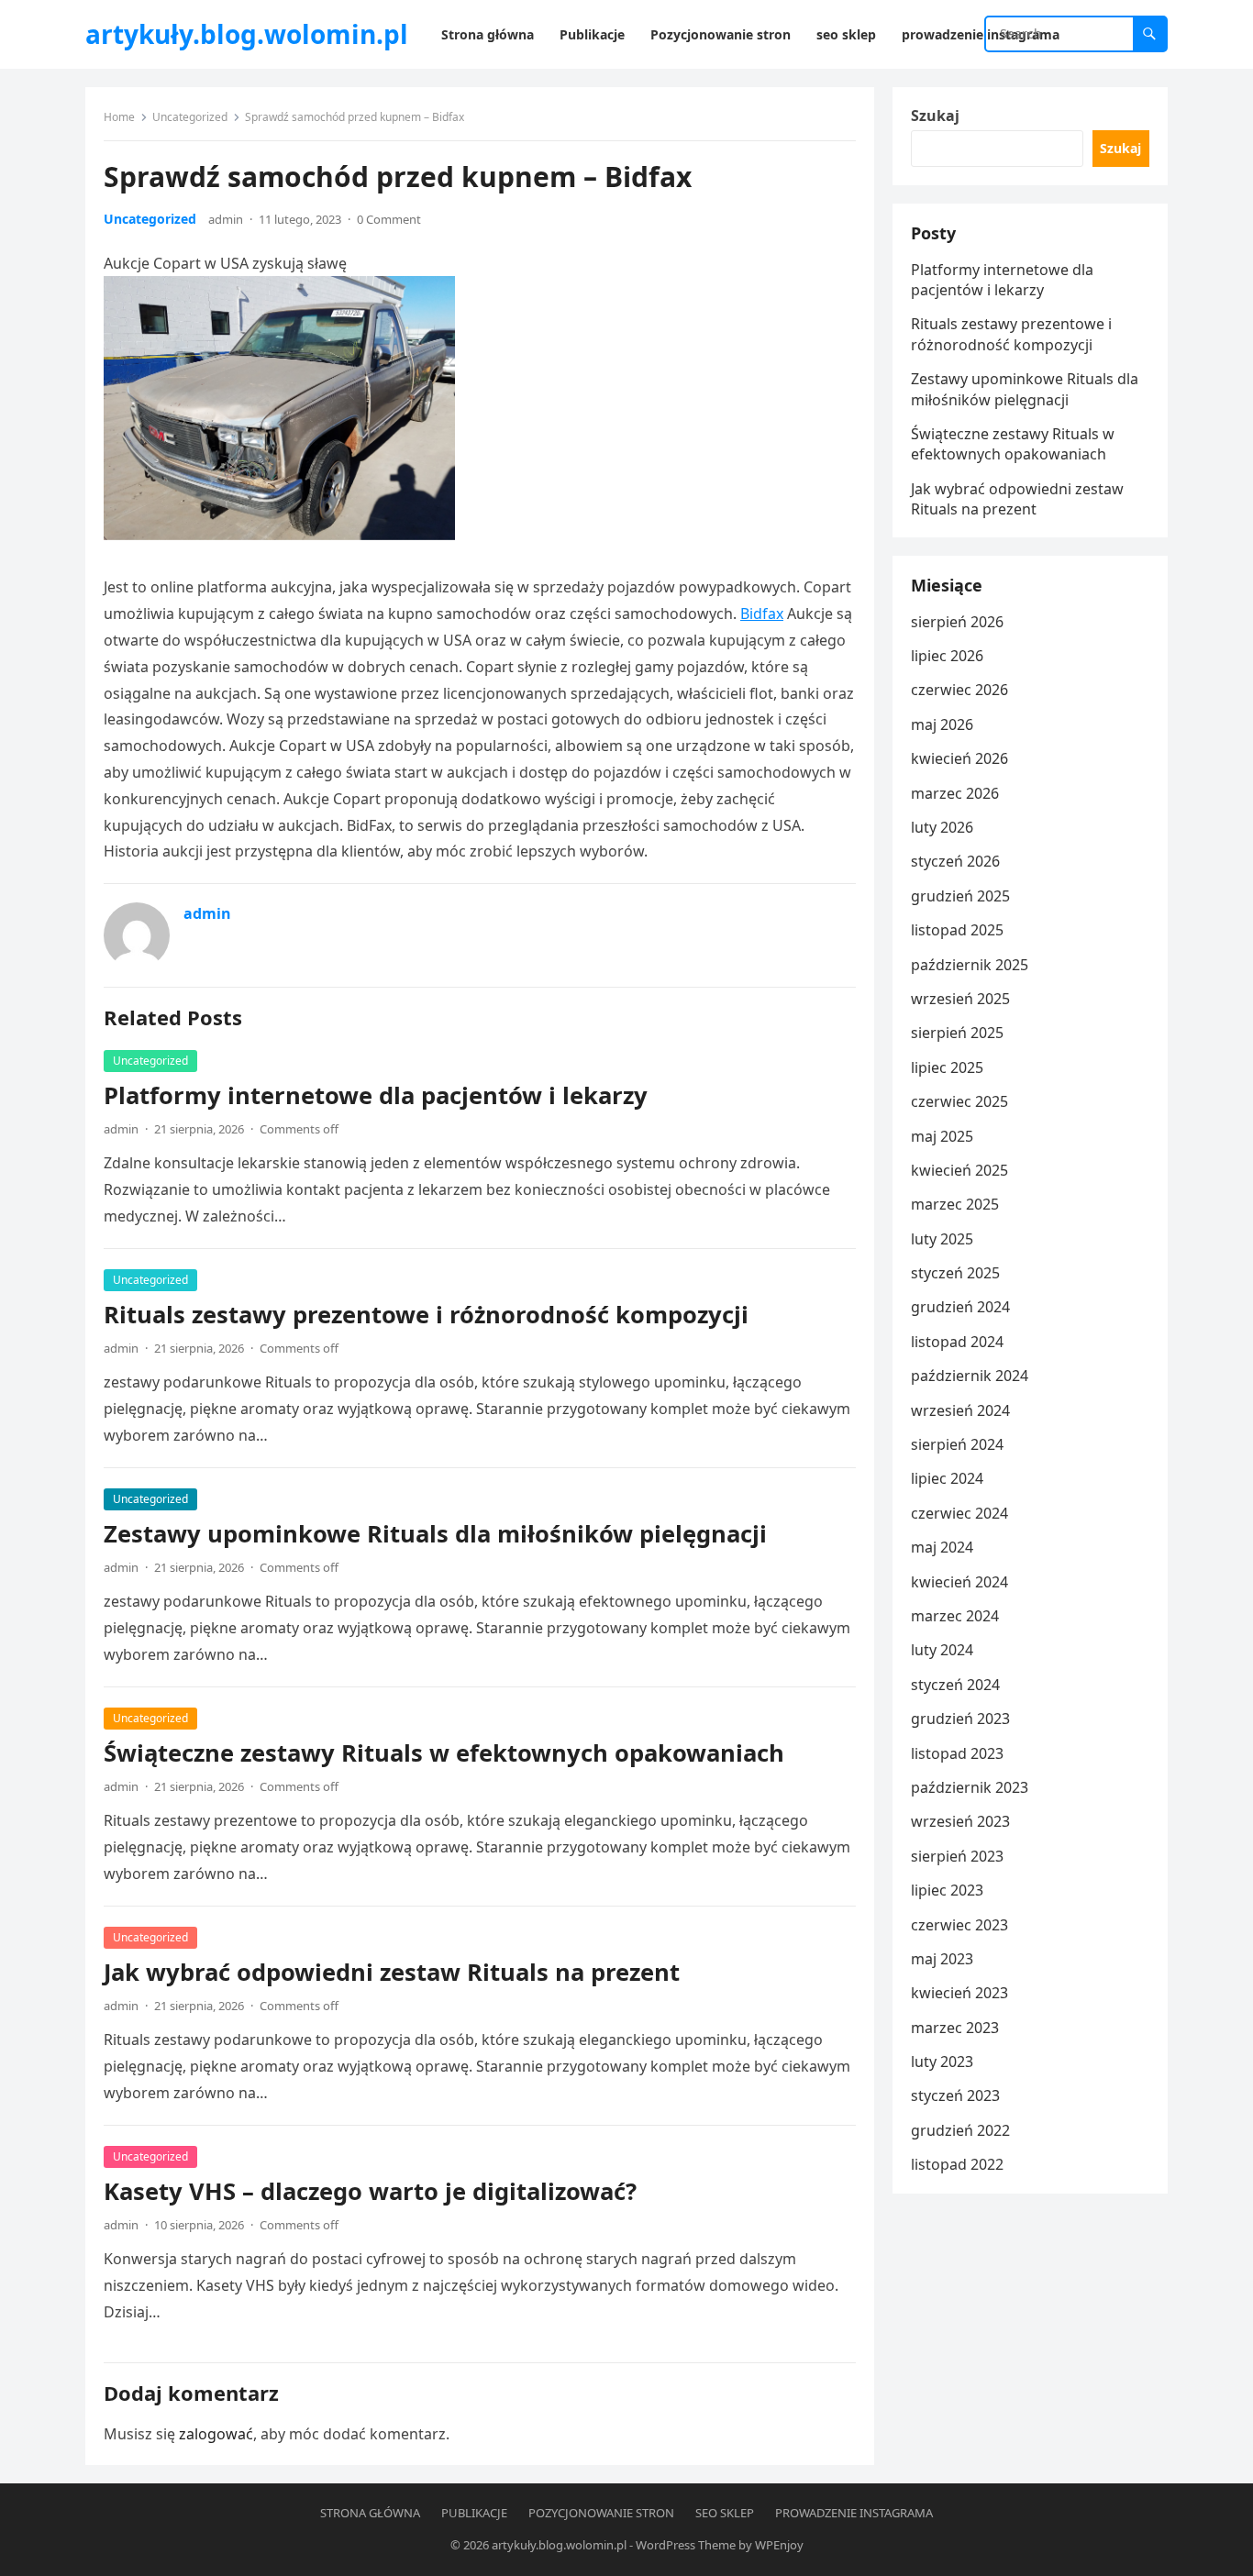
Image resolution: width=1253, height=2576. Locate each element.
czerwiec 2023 (959, 1925)
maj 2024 (942, 1547)
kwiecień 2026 (959, 758)
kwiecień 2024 (959, 1582)
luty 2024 (942, 1650)
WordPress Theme (686, 2545)
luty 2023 (942, 2062)
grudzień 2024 (960, 1307)
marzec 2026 (955, 793)
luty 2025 (942, 1239)
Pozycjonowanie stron (601, 2513)
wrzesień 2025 (960, 999)
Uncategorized (190, 117)
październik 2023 (970, 1787)
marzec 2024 (955, 1616)
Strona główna (370, 2513)
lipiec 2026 (947, 656)
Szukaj (935, 116)
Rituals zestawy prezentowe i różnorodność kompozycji (426, 1315)
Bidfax (762, 614)
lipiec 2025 (947, 1067)
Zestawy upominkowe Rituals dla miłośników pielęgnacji (435, 1534)
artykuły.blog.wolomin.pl (247, 34)
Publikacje (474, 2513)
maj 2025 (942, 1136)
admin (226, 219)
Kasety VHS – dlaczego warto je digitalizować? (370, 2191)
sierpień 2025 (957, 1033)
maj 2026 (942, 724)
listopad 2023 (957, 1753)
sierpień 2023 (957, 1856)
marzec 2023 (955, 2028)
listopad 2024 (957, 1342)
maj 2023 (942, 1959)
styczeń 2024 (955, 1685)
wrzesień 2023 (960, 1821)
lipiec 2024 (947, 1478)
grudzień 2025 (960, 896)
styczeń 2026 (955, 861)
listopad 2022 (957, 2164)
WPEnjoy (779, 2545)
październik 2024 (970, 1376)
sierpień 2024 (957, 1444)
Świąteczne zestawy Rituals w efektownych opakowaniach (444, 1753)
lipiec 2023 (947, 1890)
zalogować (216, 2434)
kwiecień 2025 (959, 1170)
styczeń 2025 (955, 1273)
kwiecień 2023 (959, 1993)
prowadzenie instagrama (854, 2513)
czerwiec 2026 (959, 690)
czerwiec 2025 (959, 1101)
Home (119, 117)
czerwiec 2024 (959, 1513)
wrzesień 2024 (960, 1410)
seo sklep (725, 2513)
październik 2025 (970, 965)
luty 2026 (942, 827)
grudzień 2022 (960, 2130)
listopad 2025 (957, 930)
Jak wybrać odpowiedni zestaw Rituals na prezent (392, 1972)
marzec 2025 (955, 1204)
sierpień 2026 (957, 622)
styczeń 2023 (955, 2095)
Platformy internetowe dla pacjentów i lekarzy (376, 1095)
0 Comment (389, 219)
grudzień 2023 (960, 1719)
